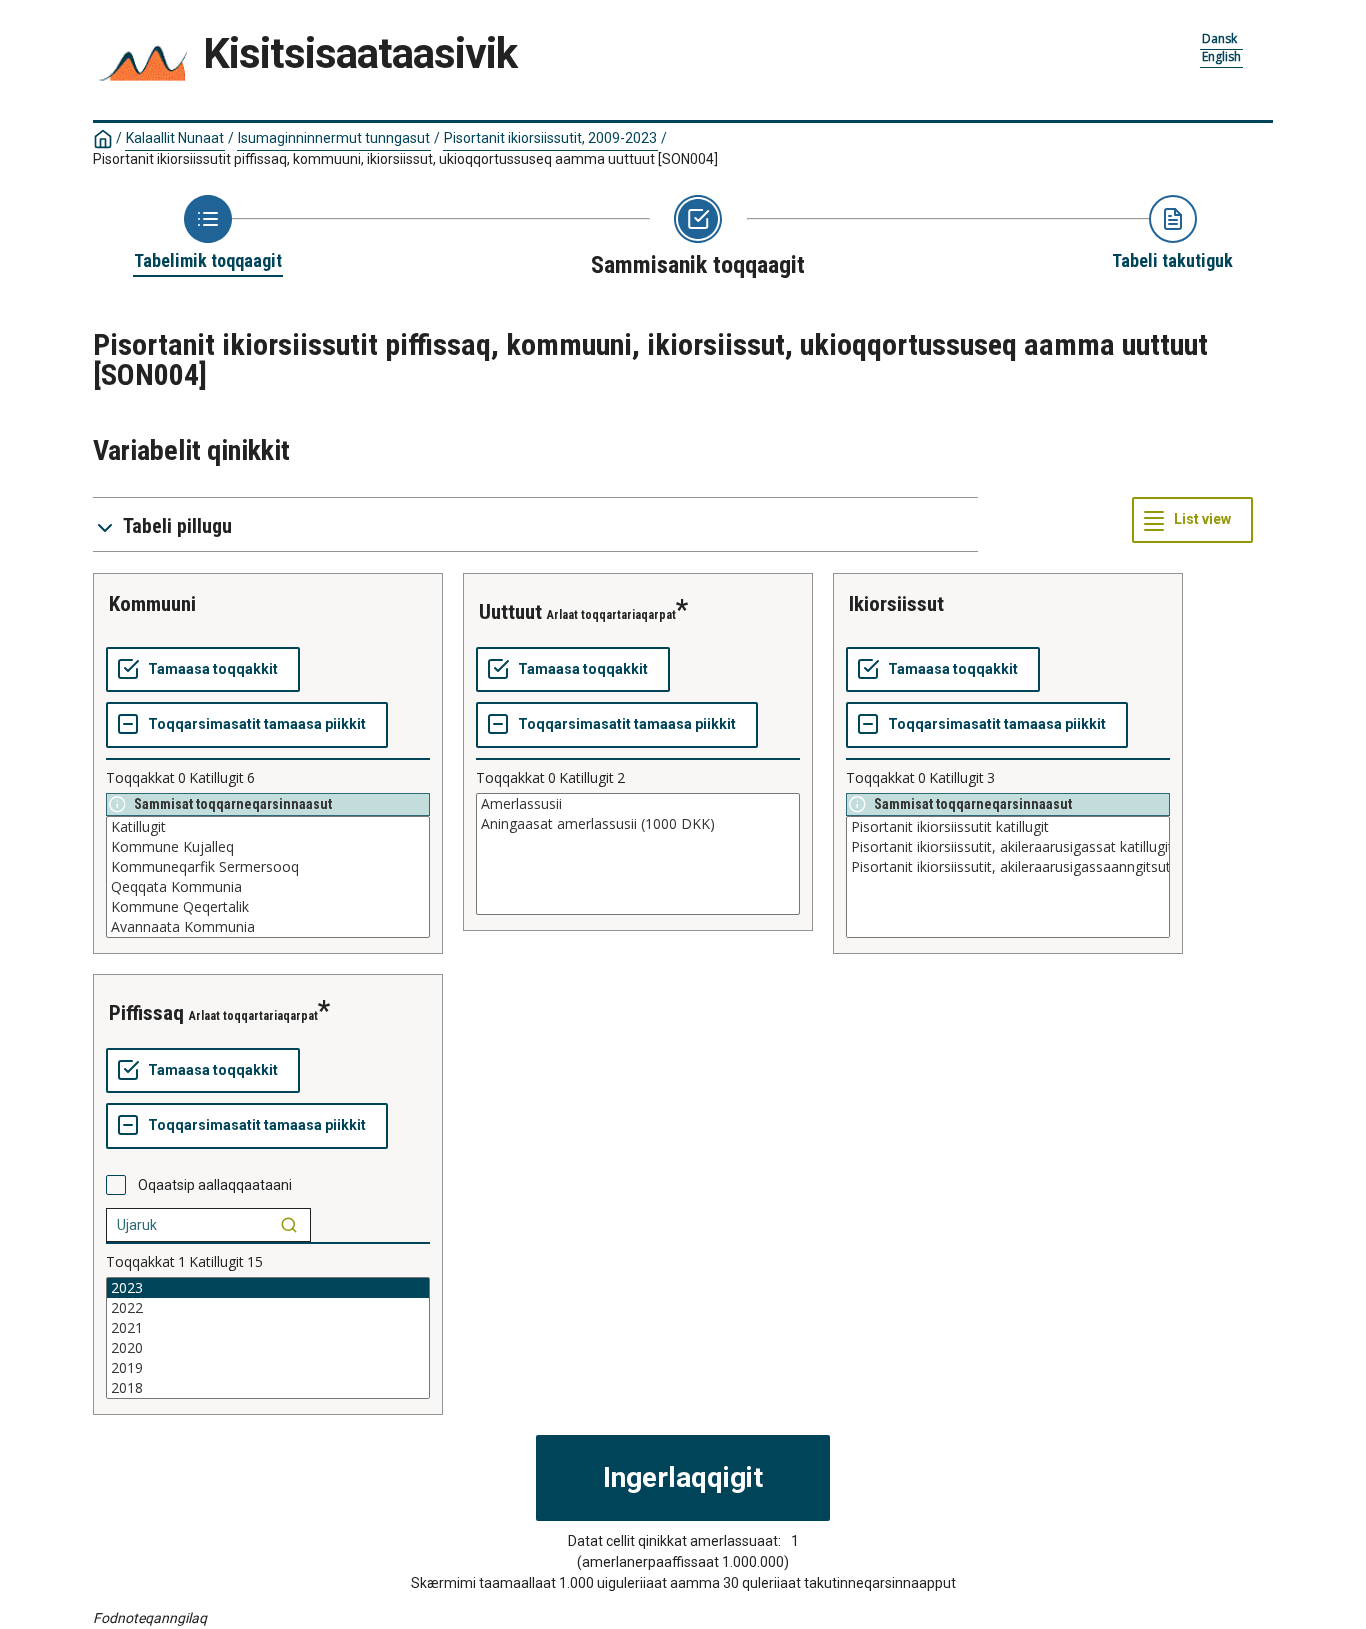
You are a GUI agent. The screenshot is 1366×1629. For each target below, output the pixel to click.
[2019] (268, 1368)
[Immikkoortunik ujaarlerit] (289, 1225)
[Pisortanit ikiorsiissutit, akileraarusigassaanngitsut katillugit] (1008, 867)
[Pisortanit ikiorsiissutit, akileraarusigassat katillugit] (1008, 847)
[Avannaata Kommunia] (268, 927)
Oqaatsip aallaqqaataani (215, 1185)
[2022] (268, 1308)
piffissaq (146, 1013)
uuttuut (510, 612)
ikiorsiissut (896, 604)
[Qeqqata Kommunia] (268, 887)
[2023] (268, 1288)
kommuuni (152, 604)
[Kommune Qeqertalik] (268, 907)
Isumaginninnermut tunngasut (334, 138)
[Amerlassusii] (638, 804)
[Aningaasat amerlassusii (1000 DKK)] (638, 824)
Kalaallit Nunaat (175, 138)
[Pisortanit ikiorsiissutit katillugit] (1008, 827)
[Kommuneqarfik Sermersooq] (268, 867)
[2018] (268, 1388)
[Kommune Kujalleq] (268, 847)
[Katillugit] (268, 827)
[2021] (268, 1328)
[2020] (268, 1348)
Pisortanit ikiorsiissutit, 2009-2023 (550, 138)
